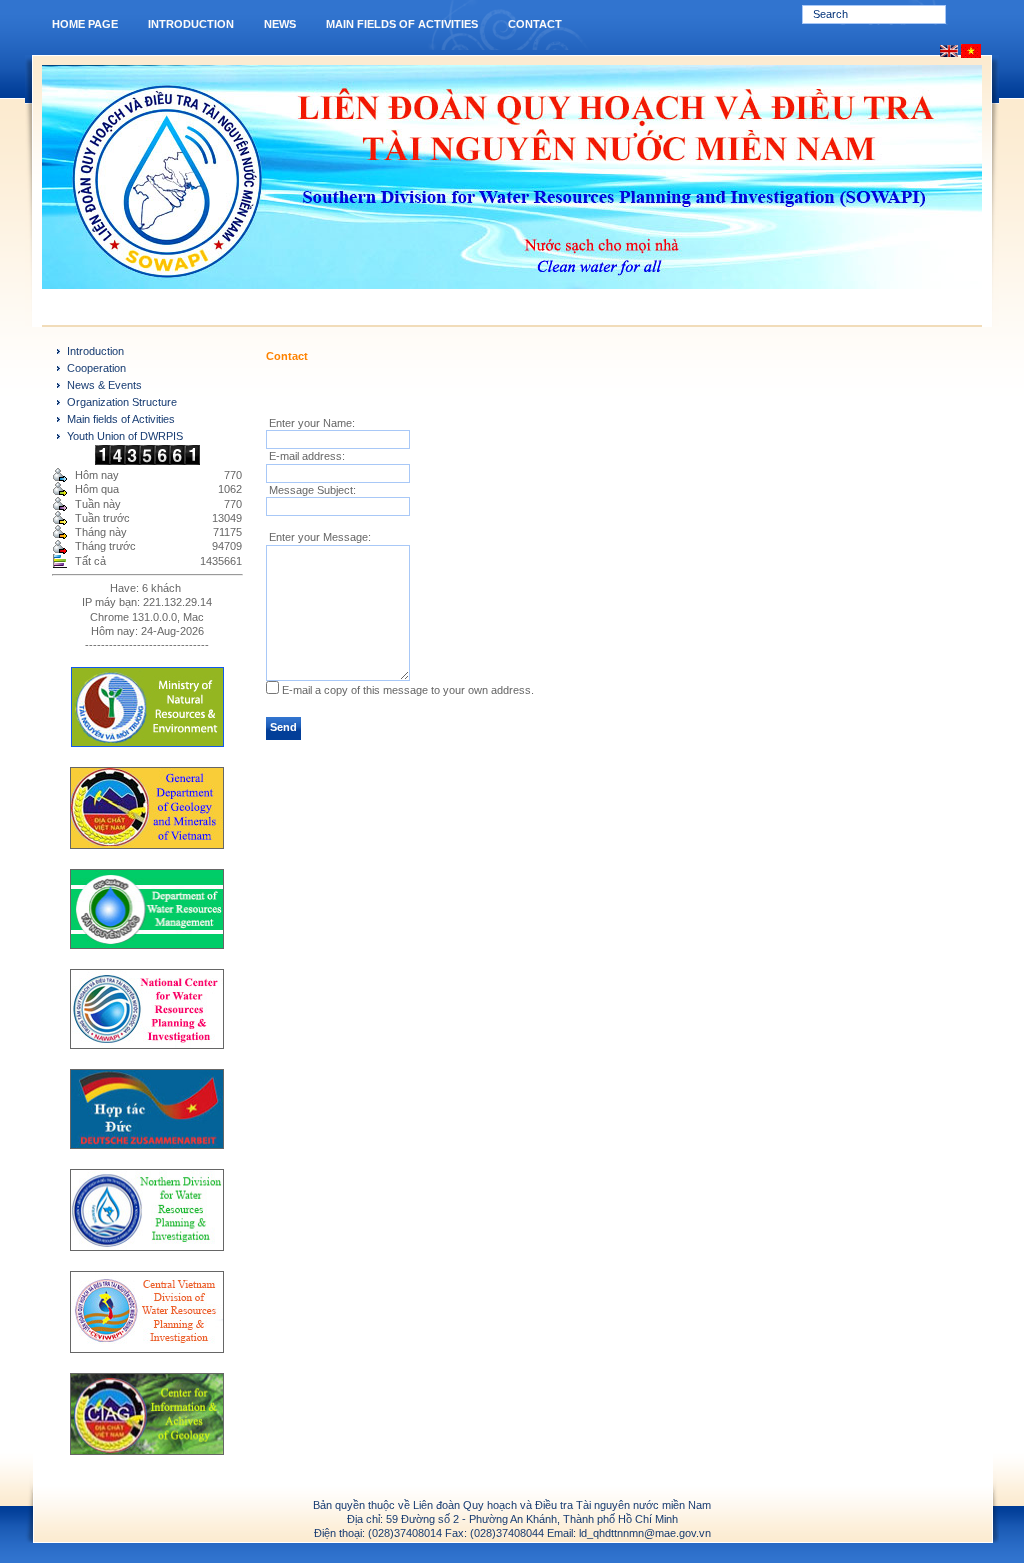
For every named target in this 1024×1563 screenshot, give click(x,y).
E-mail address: (305, 456)
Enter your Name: (310, 423)
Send (283, 727)
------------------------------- (147, 645)
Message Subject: (311, 490)
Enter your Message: (318, 537)
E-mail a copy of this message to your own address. (408, 690)
